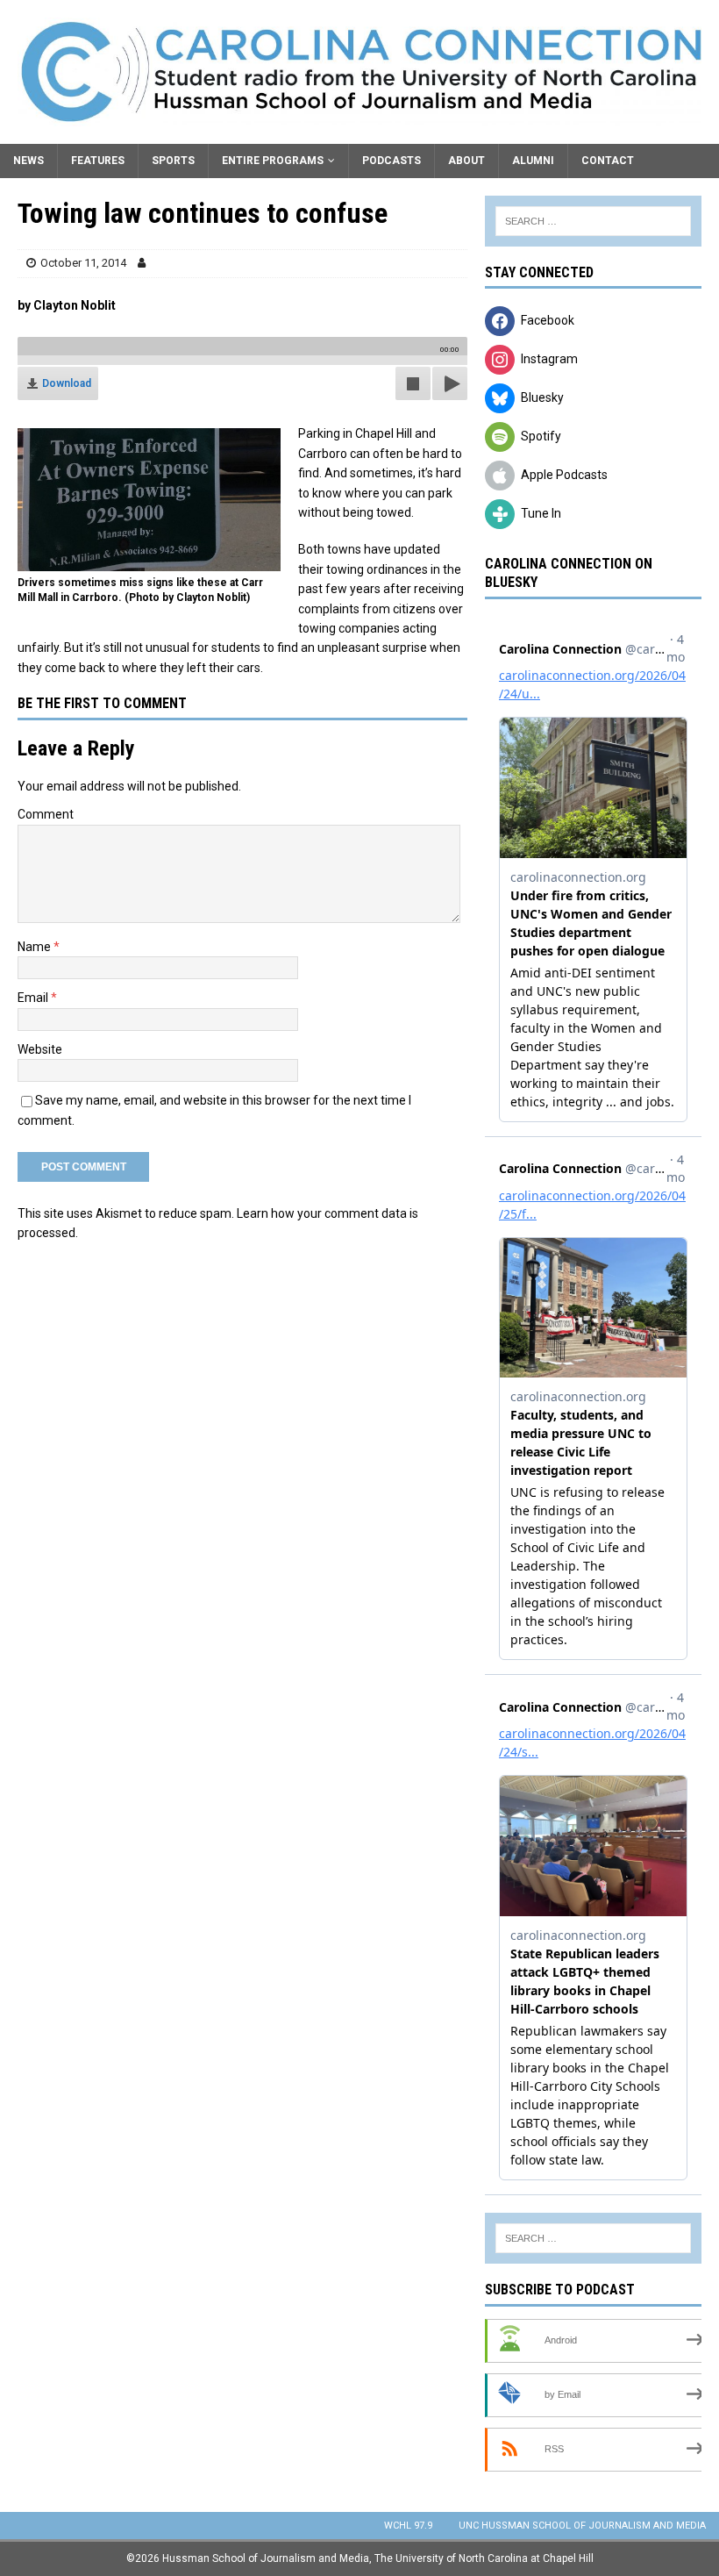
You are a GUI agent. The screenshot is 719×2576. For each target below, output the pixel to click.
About (466, 161)
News (28, 161)
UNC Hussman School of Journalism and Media (582, 2526)
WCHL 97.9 (408, 2526)
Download (67, 383)
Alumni (533, 161)
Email (34, 998)
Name (36, 947)
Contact (608, 161)
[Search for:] (593, 221)
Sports (173, 161)
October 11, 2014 (83, 263)
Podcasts (392, 161)
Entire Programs (273, 161)
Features (98, 161)
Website (40, 1049)
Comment (46, 814)
